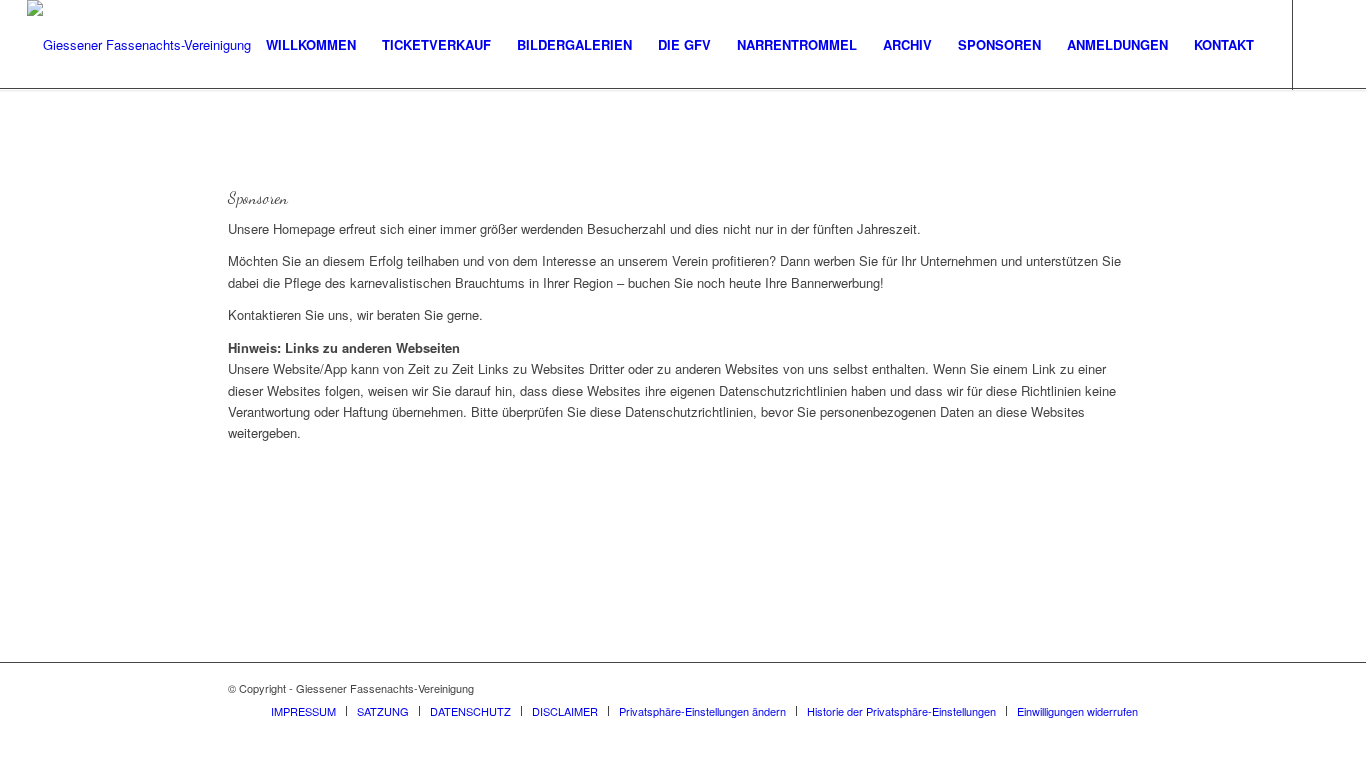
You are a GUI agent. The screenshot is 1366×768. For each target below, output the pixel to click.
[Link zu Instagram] (1324, 44)
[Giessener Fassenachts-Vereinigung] (139, 45)
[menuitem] (311, 45)
